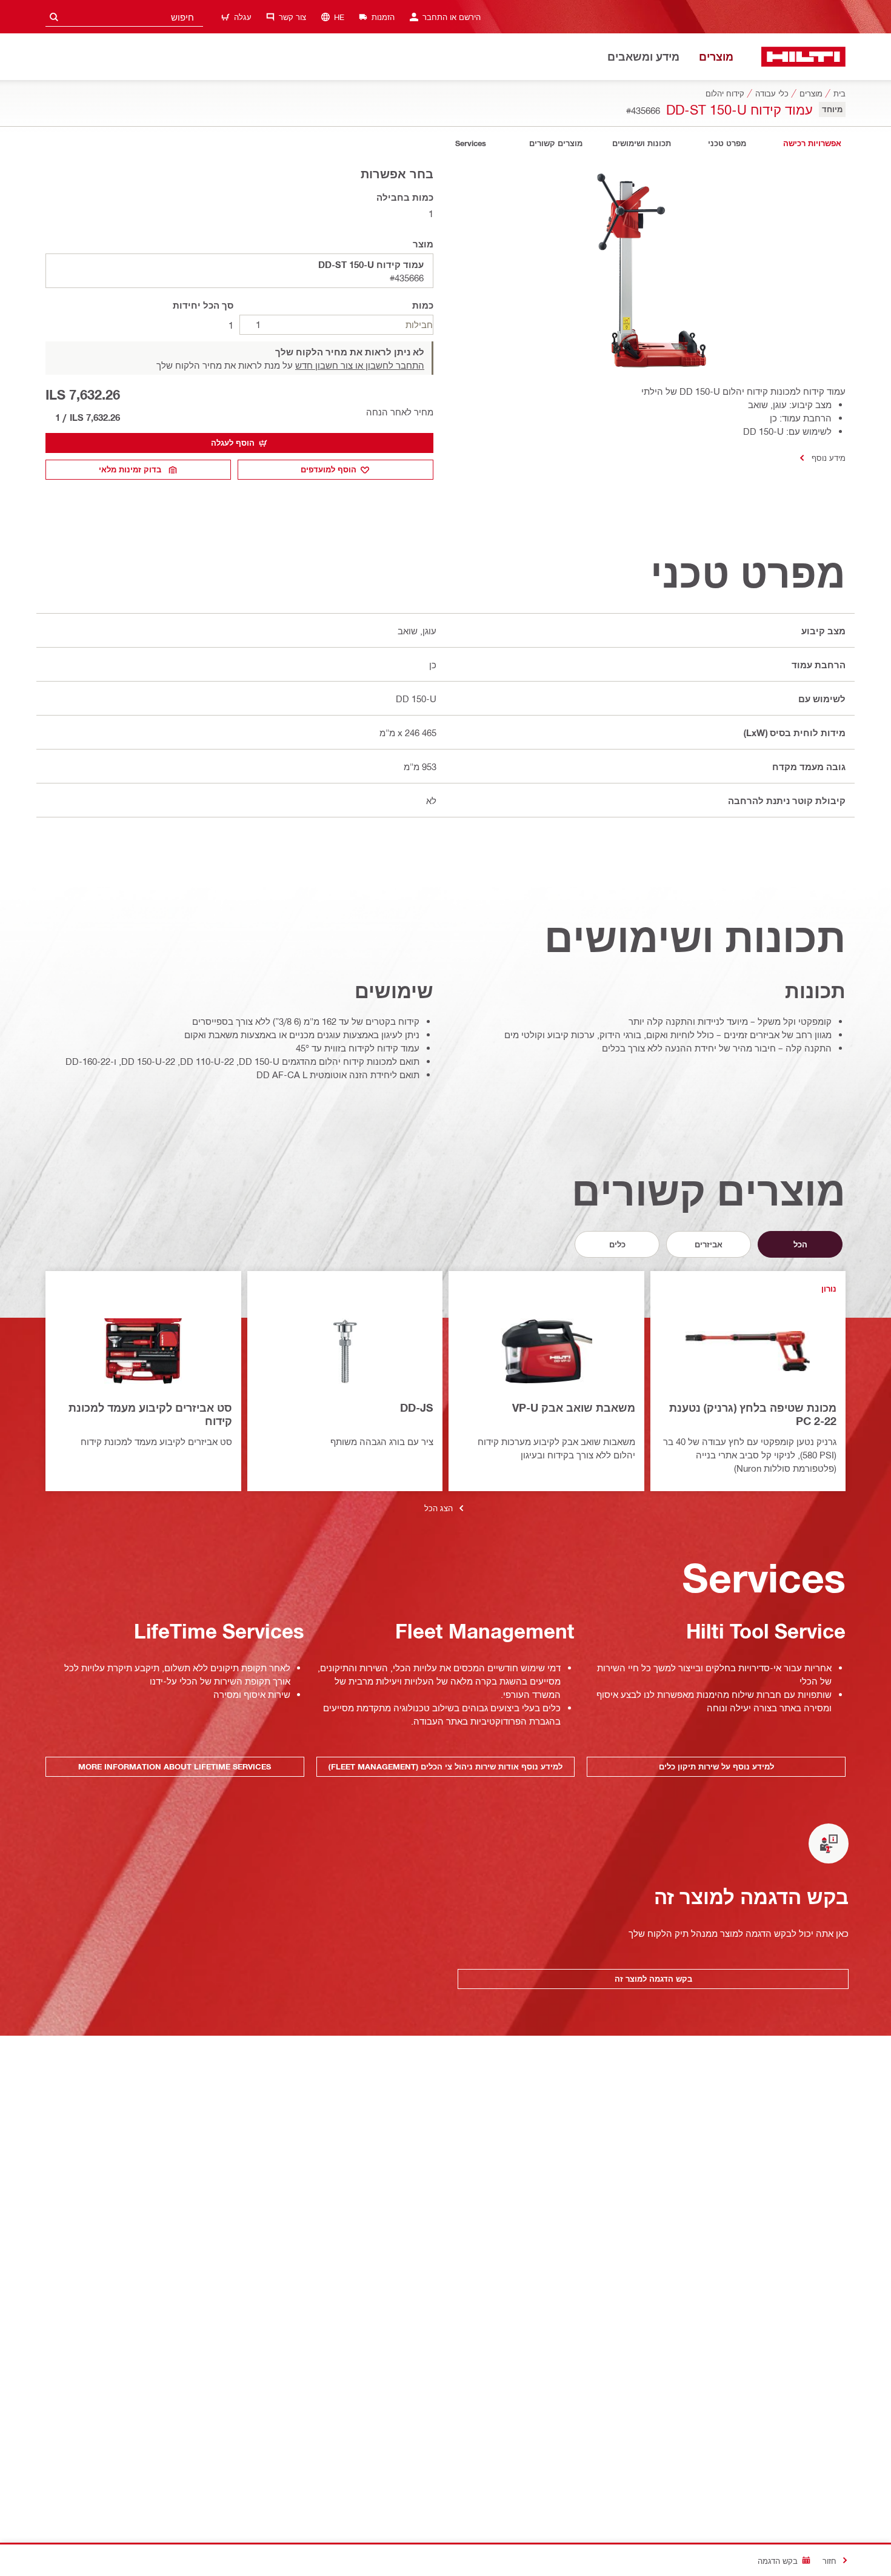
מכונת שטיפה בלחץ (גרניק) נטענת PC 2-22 (753, 1414)
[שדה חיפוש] (54, 17)
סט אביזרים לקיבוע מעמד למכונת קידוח (150, 1414)
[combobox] (124, 17)
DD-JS (417, 1407)
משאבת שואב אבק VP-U (574, 1407)
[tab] (812, 143)
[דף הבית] (803, 57)
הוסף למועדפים (329, 469)
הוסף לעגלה (233, 443)
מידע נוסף (829, 458)
